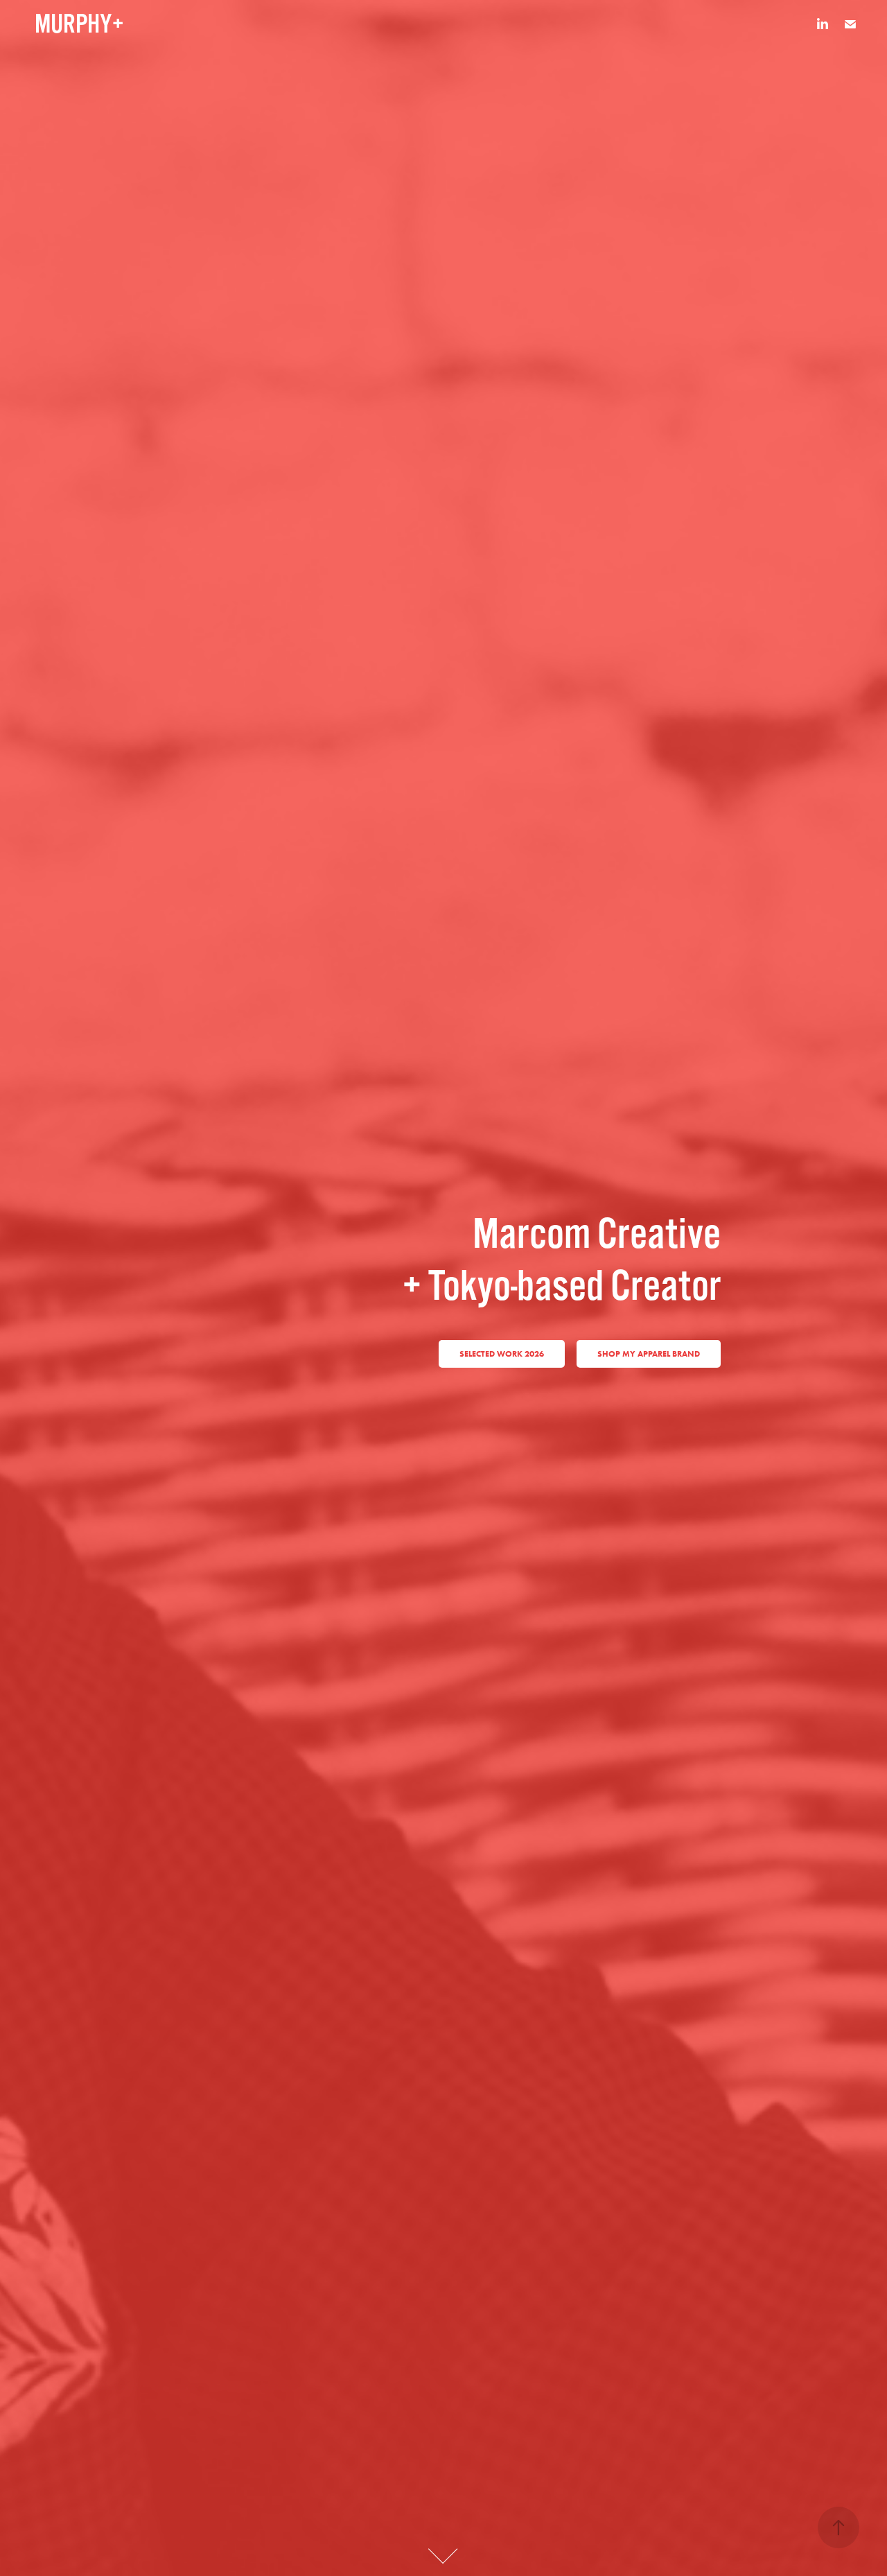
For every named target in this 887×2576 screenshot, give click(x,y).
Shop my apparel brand (649, 1354)
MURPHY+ (79, 24)
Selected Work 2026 (502, 1354)
